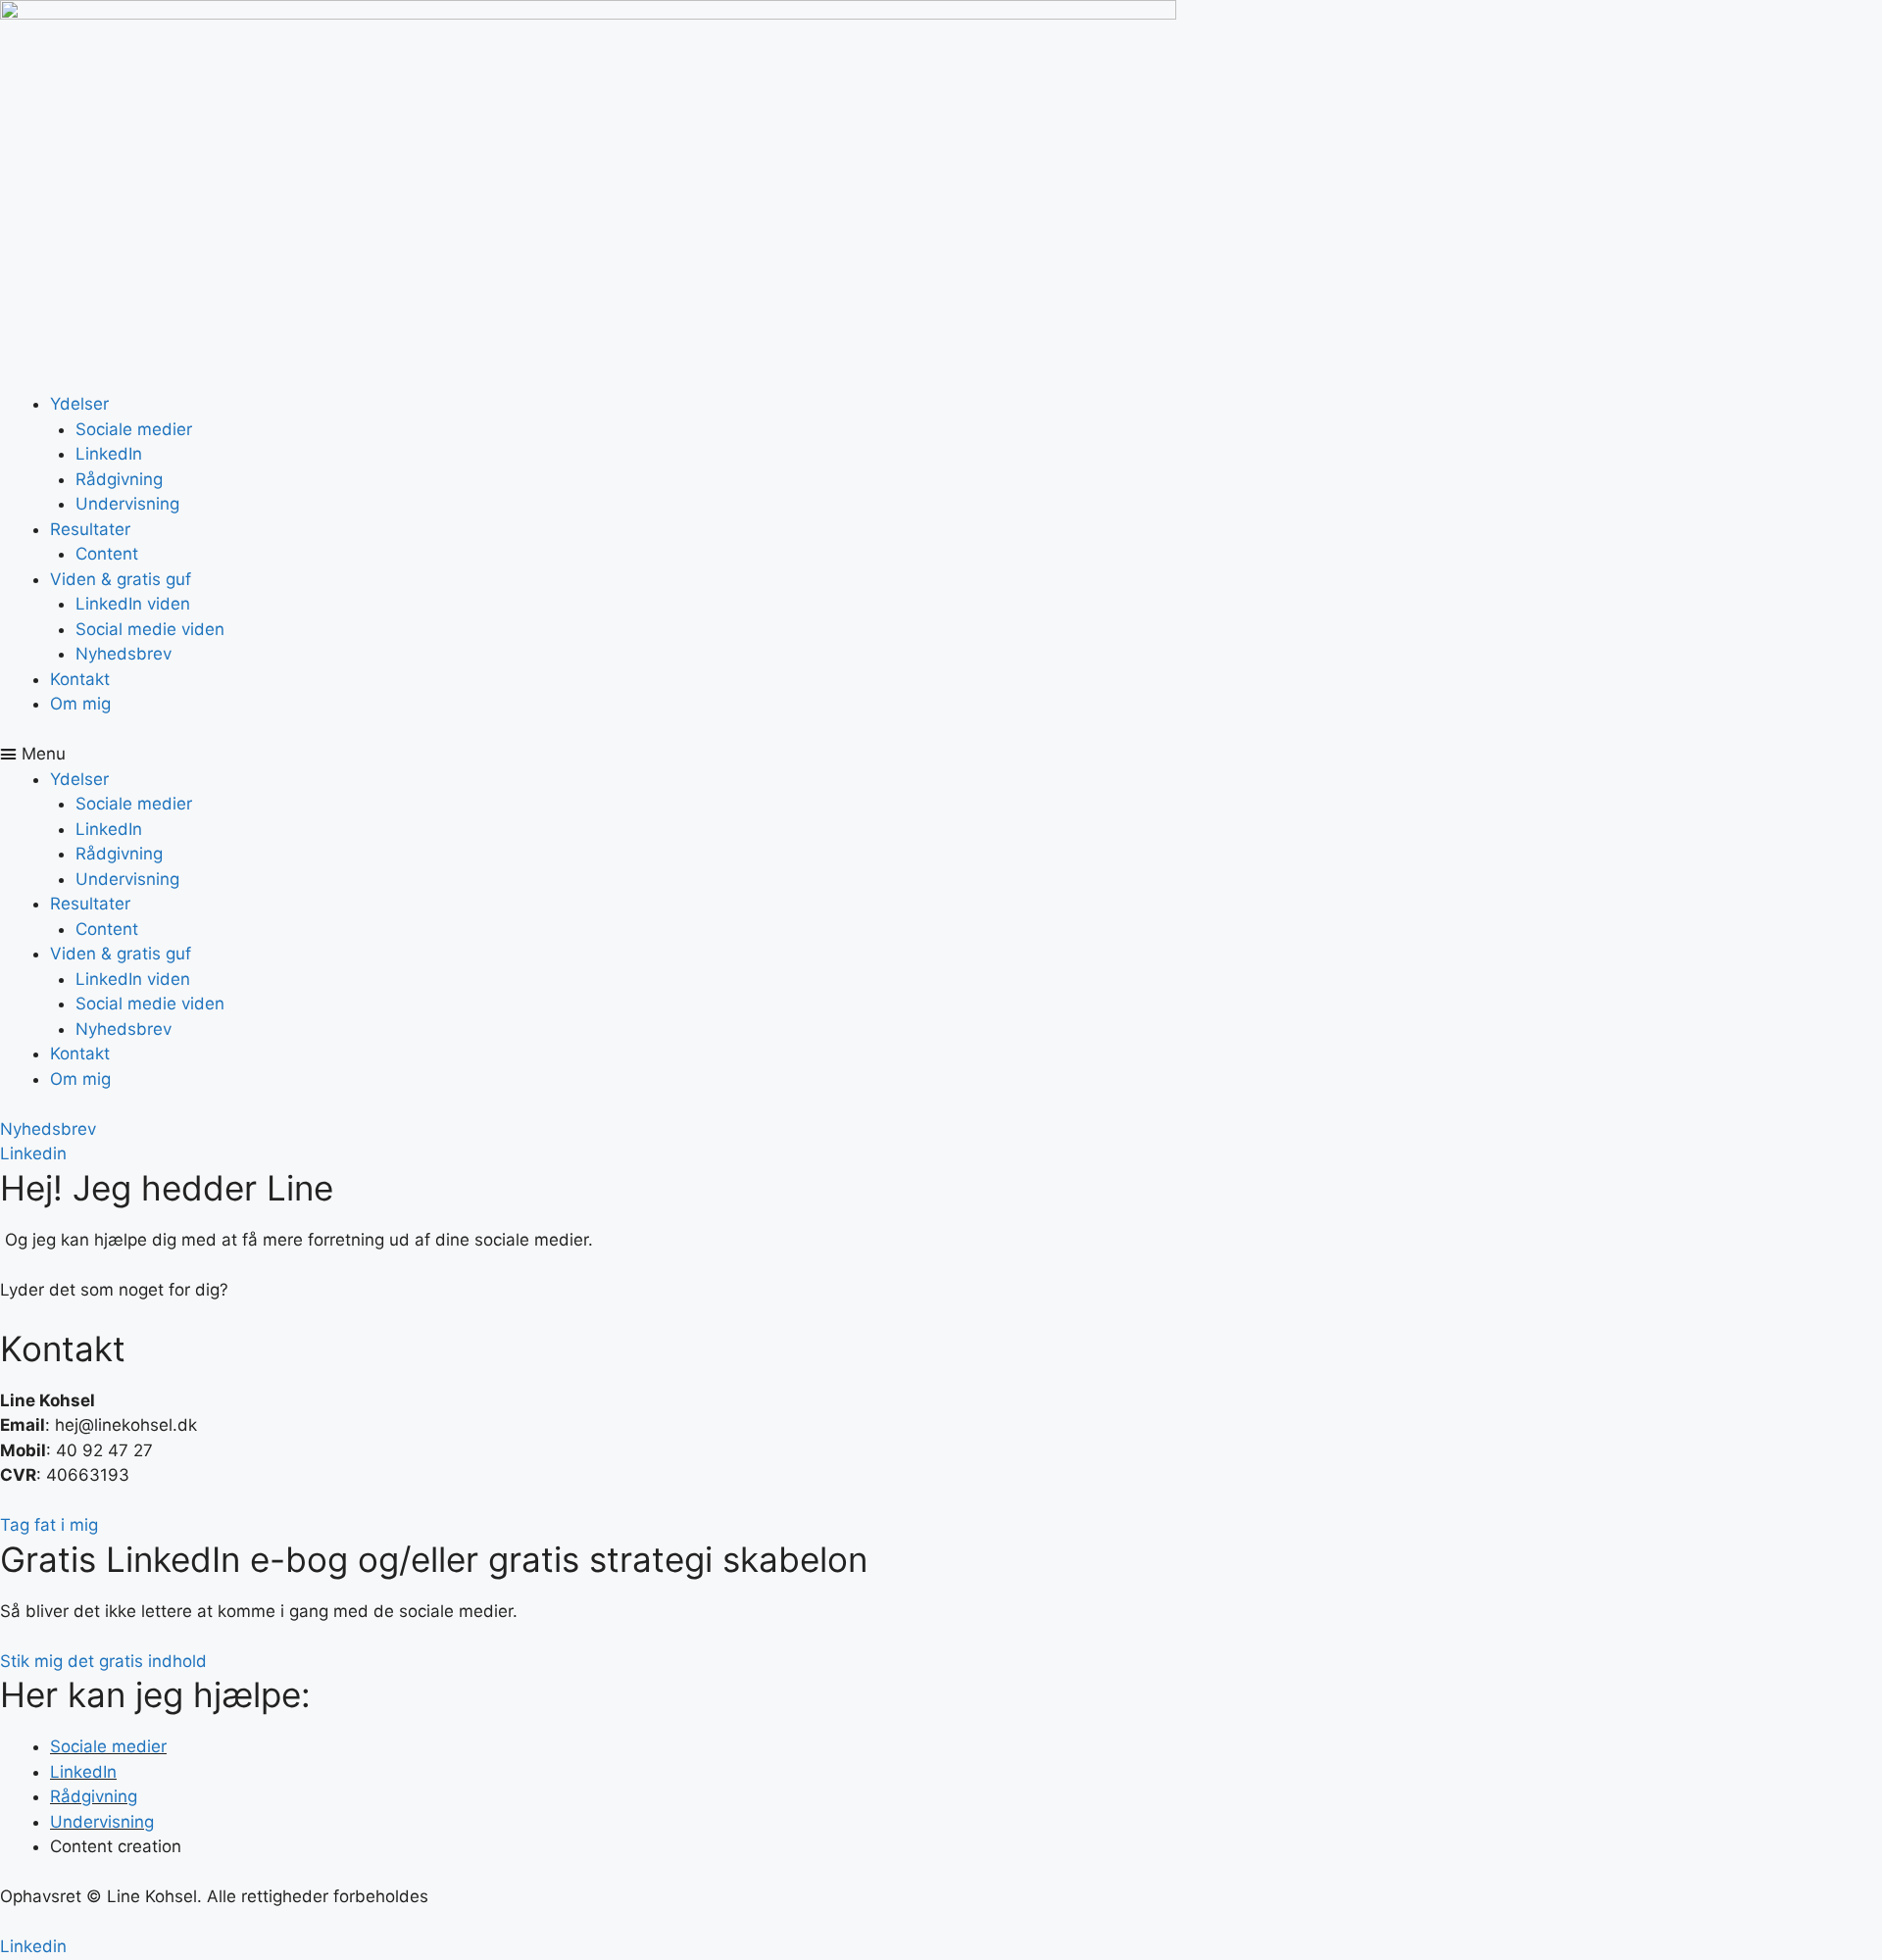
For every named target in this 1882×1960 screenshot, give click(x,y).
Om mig (80, 704)
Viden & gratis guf (121, 579)
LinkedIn (109, 454)
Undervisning (127, 504)
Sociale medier (134, 429)
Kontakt (80, 679)
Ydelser (79, 404)
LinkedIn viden (133, 604)
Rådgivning (119, 479)
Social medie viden (150, 629)
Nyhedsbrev (124, 654)
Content (107, 554)
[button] (941, 755)
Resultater (90, 529)
